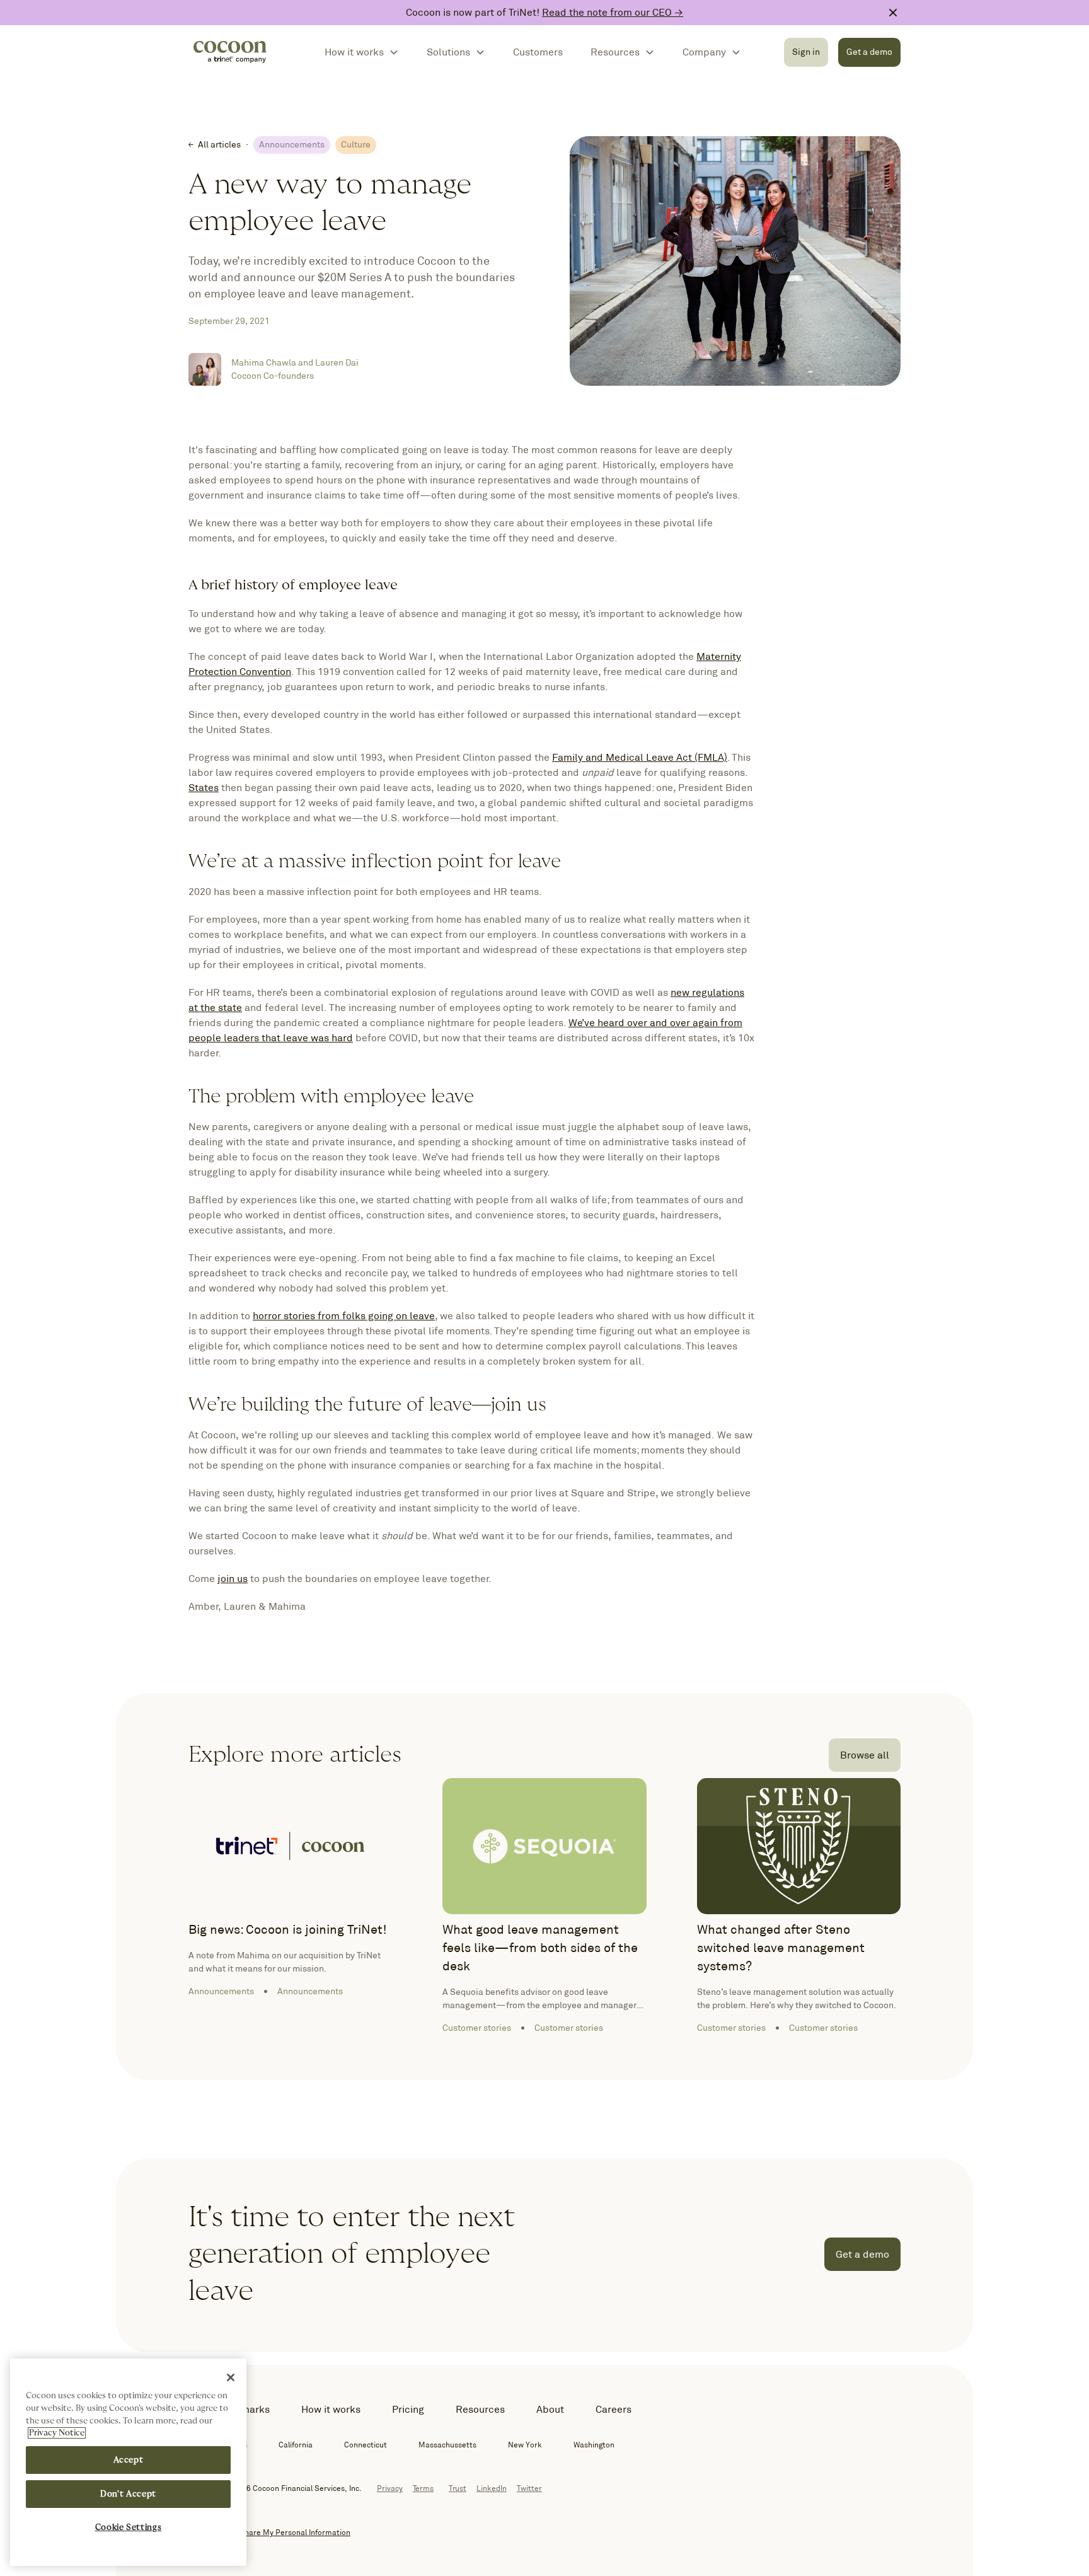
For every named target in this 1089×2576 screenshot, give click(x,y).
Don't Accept (128, 2494)
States (204, 788)
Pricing (408, 2409)
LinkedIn (492, 2488)
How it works (331, 2409)
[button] (362, 52)
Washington (594, 2445)
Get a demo (869, 52)
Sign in (806, 52)
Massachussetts (447, 2445)
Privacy (390, 2488)
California (296, 2445)
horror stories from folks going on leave (344, 1316)
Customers (538, 52)
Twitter (529, 2488)
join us (233, 1579)
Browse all (865, 1755)
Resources (480, 2409)
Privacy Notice (57, 2433)
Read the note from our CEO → (613, 12)
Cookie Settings (129, 2527)
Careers (614, 2409)
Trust (458, 2488)
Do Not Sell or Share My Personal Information (269, 2532)
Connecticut (366, 2445)
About (550, 2409)
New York (525, 2445)
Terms (423, 2488)
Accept (129, 2460)
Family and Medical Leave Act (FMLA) (640, 757)
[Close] (231, 2377)
